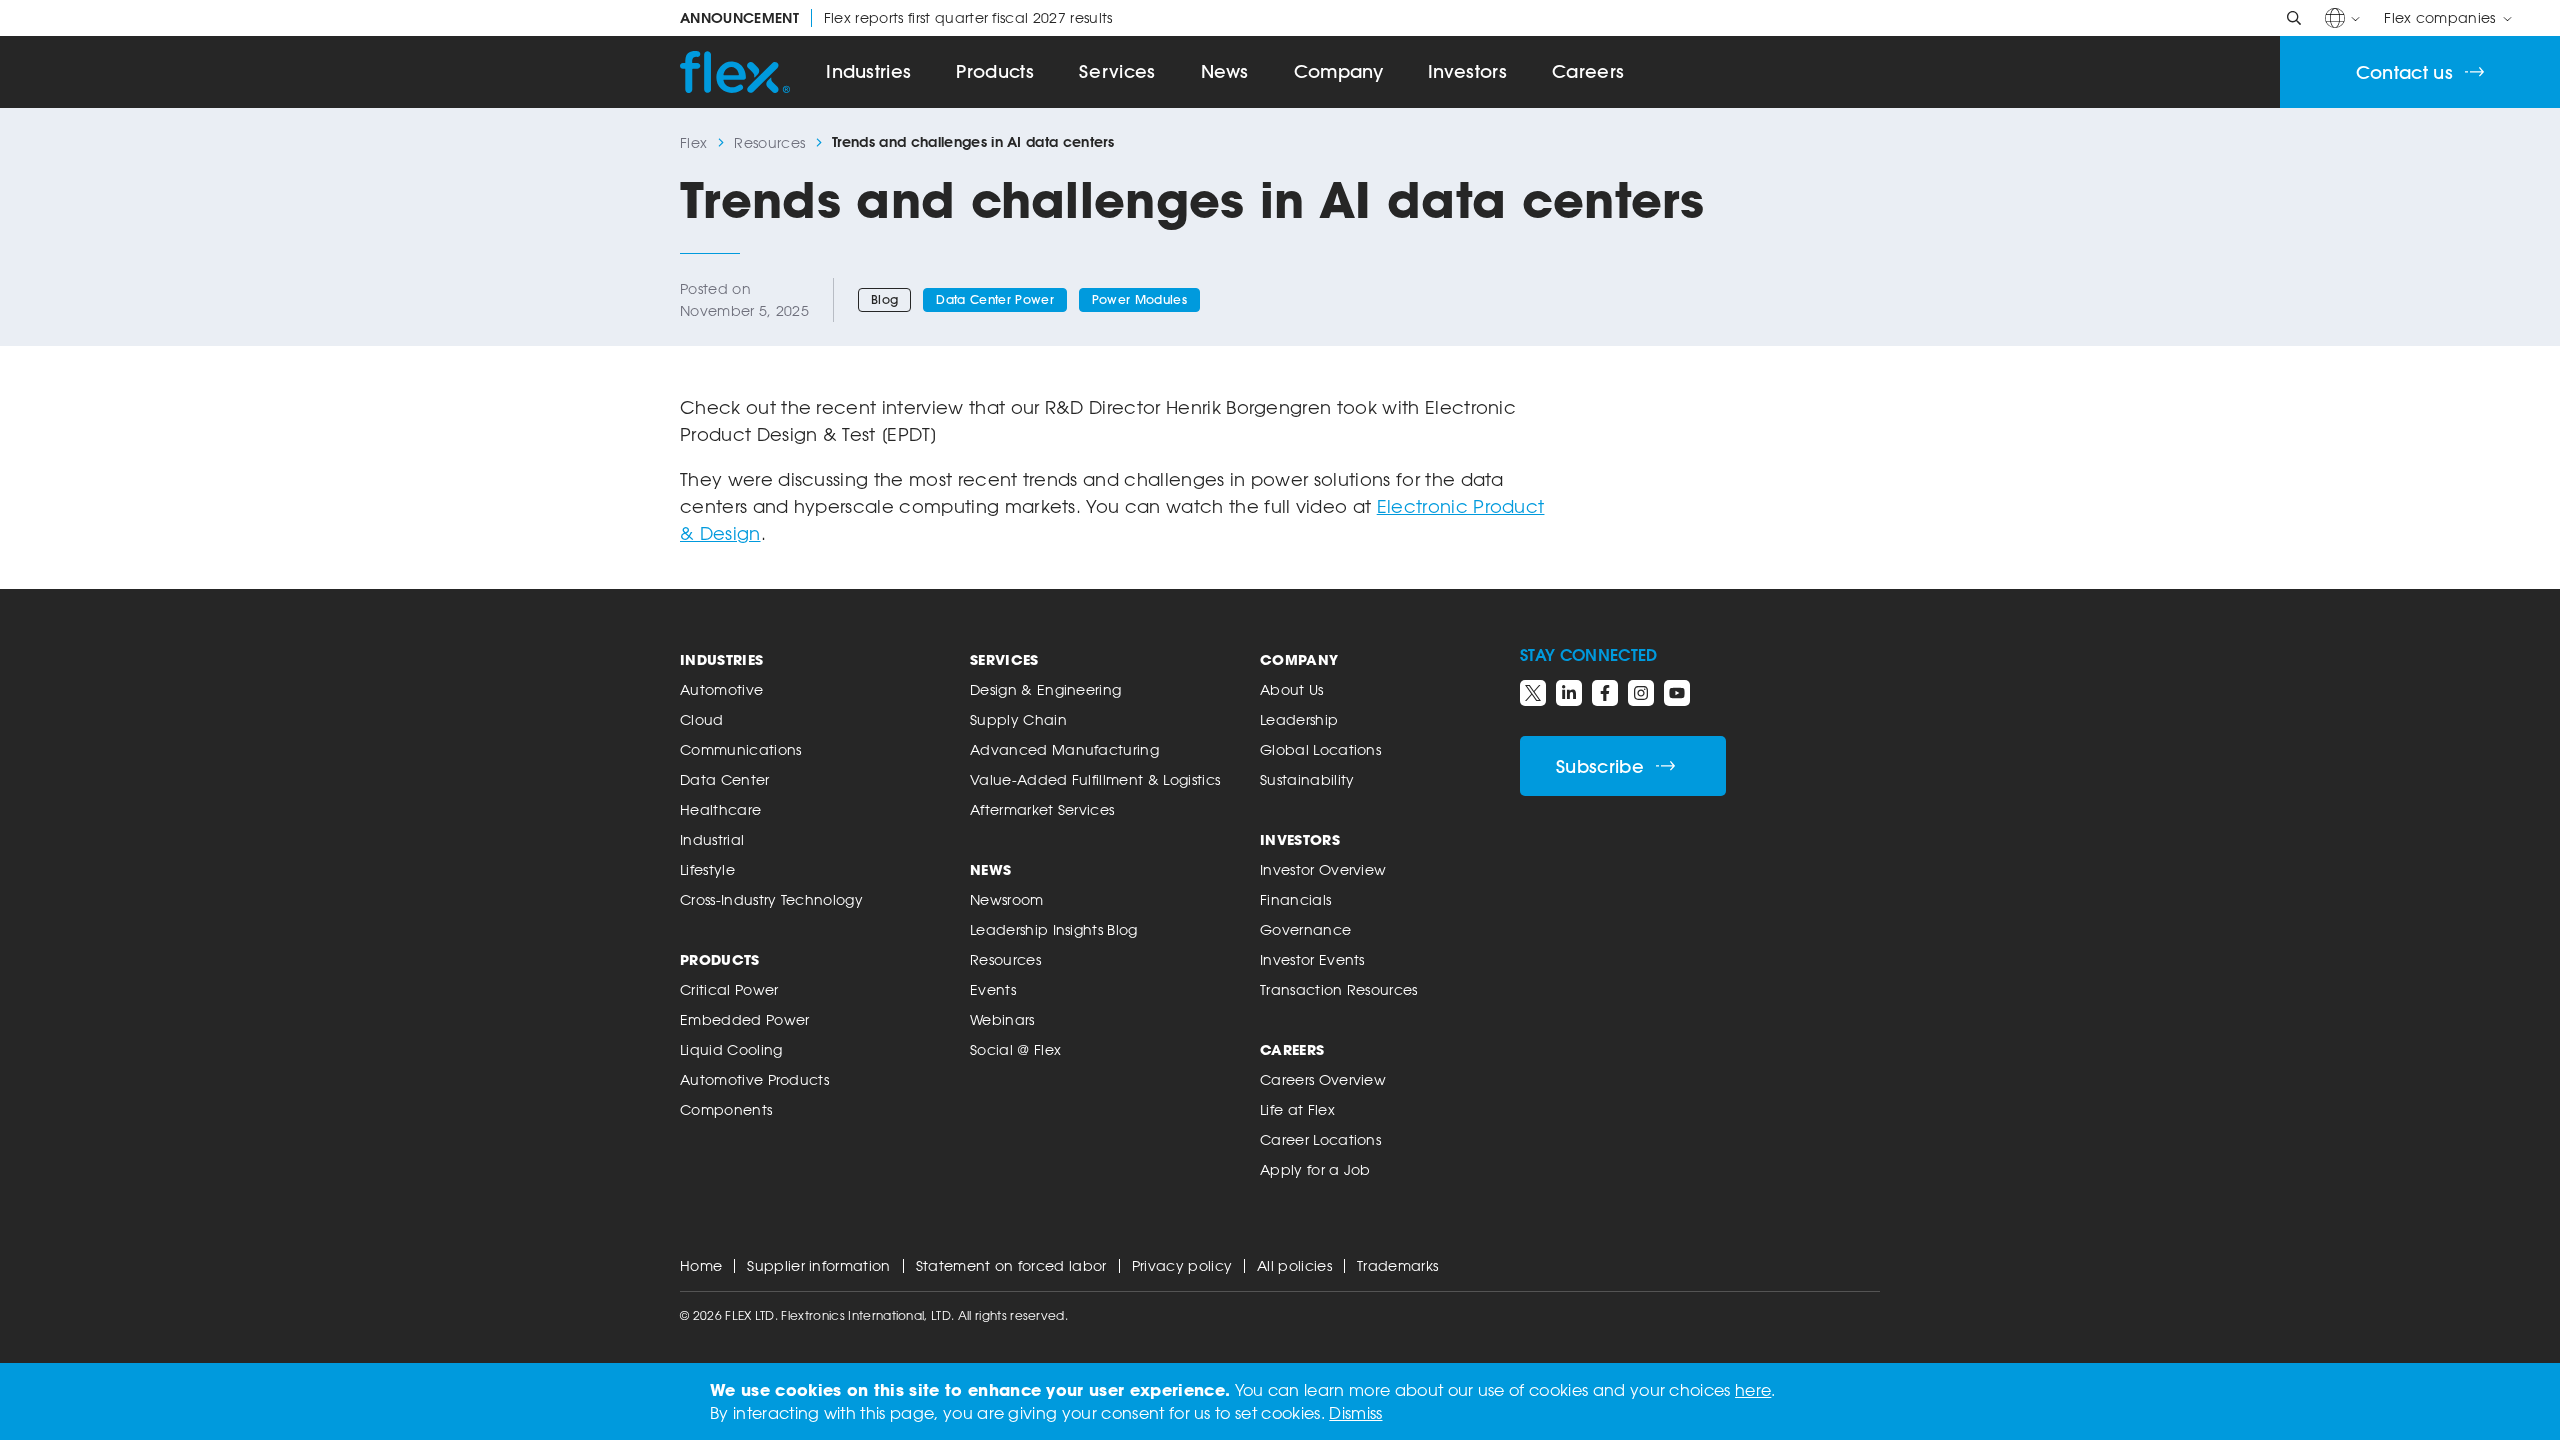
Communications (740, 749)
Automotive (721, 689)
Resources (769, 142)
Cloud (702, 719)
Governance (1305, 929)
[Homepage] (735, 72)
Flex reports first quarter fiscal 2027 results (896, 18)
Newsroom (1007, 899)
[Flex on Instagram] (1641, 693)
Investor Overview (1323, 869)
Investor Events (1312, 959)
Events (993, 989)
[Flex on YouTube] (1677, 693)
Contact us (2404, 72)
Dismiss (1355, 1413)
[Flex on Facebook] (1605, 693)
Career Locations (1320, 1139)
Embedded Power (744, 1019)
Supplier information (818, 1265)
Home (701, 1265)
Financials (1295, 899)
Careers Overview (1323, 1079)
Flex (693, 142)
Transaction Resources (1339, 989)
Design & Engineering (1045, 689)
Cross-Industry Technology (771, 899)
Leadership (1299, 719)
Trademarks (1397, 1265)
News (1225, 71)
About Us (1292, 689)
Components (726, 1109)
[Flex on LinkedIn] (1569, 693)
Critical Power (729, 989)
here (1753, 1390)
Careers (1588, 71)
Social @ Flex (1015, 1049)
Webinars (1002, 1019)
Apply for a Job (1315, 1169)
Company (1338, 71)
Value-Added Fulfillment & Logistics (1095, 779)
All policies (1294, 1265)
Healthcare (720, 809)
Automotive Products (754, 1079)
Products (995, 71)
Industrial (712, 839)
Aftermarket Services (1042, 809)
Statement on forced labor (1011, 1265)
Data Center (725, 779)
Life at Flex (1297, 1109)
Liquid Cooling (731, 1049)
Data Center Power (994, 299)
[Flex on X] (1533, 693)
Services (1117, 71)
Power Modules (1139, 299)
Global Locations (1320, 749)
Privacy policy (1182, 1265)
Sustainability (1307, 779)
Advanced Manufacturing (1064, 749)
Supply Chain (1018, 719)
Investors (1467, 71)
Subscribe (1600, 766)
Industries (868, 71)
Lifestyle (707, 869)
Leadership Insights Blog (1054, 929)
